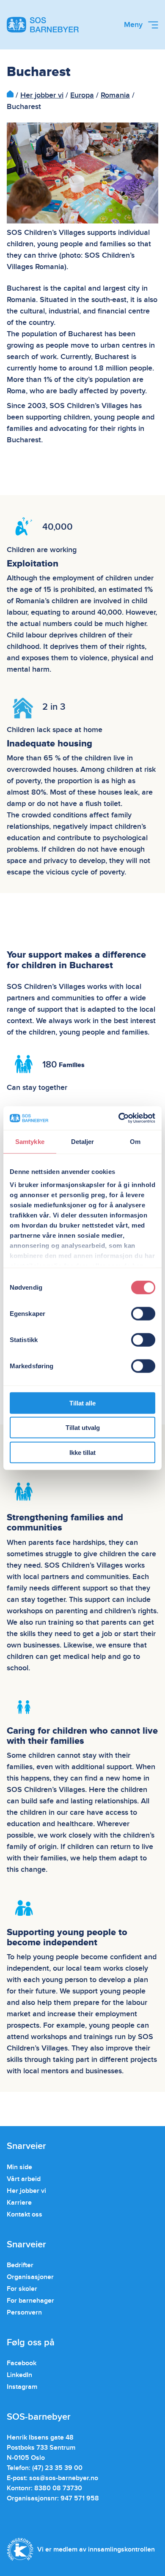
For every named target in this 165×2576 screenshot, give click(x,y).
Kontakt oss (25, 2214)
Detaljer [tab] (83, 1141)
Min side (19, 2167)
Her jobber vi (42, 95)
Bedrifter (20, 2265)
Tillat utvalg (83, 1428)
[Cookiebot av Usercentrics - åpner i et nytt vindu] (119, 1118)
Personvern (24, 2312)
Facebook (22, 2363)
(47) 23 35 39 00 (57, 2468)
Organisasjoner (30, 2277)
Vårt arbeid (24, 2179)
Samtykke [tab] (30, 1141)
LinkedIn (19, 2375)
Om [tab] (135, 1141)
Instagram (22, 2387)
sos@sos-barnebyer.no (64, 2478)
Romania (115, 95)
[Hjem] (10, 95)
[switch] (143, 1313)
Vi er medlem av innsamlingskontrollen (96, 2549)
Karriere (19, 2203)
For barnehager (30, 2301)
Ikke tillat (82, 1452)
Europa (82, 95)
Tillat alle (82, 1403)
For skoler (22, 2289)
